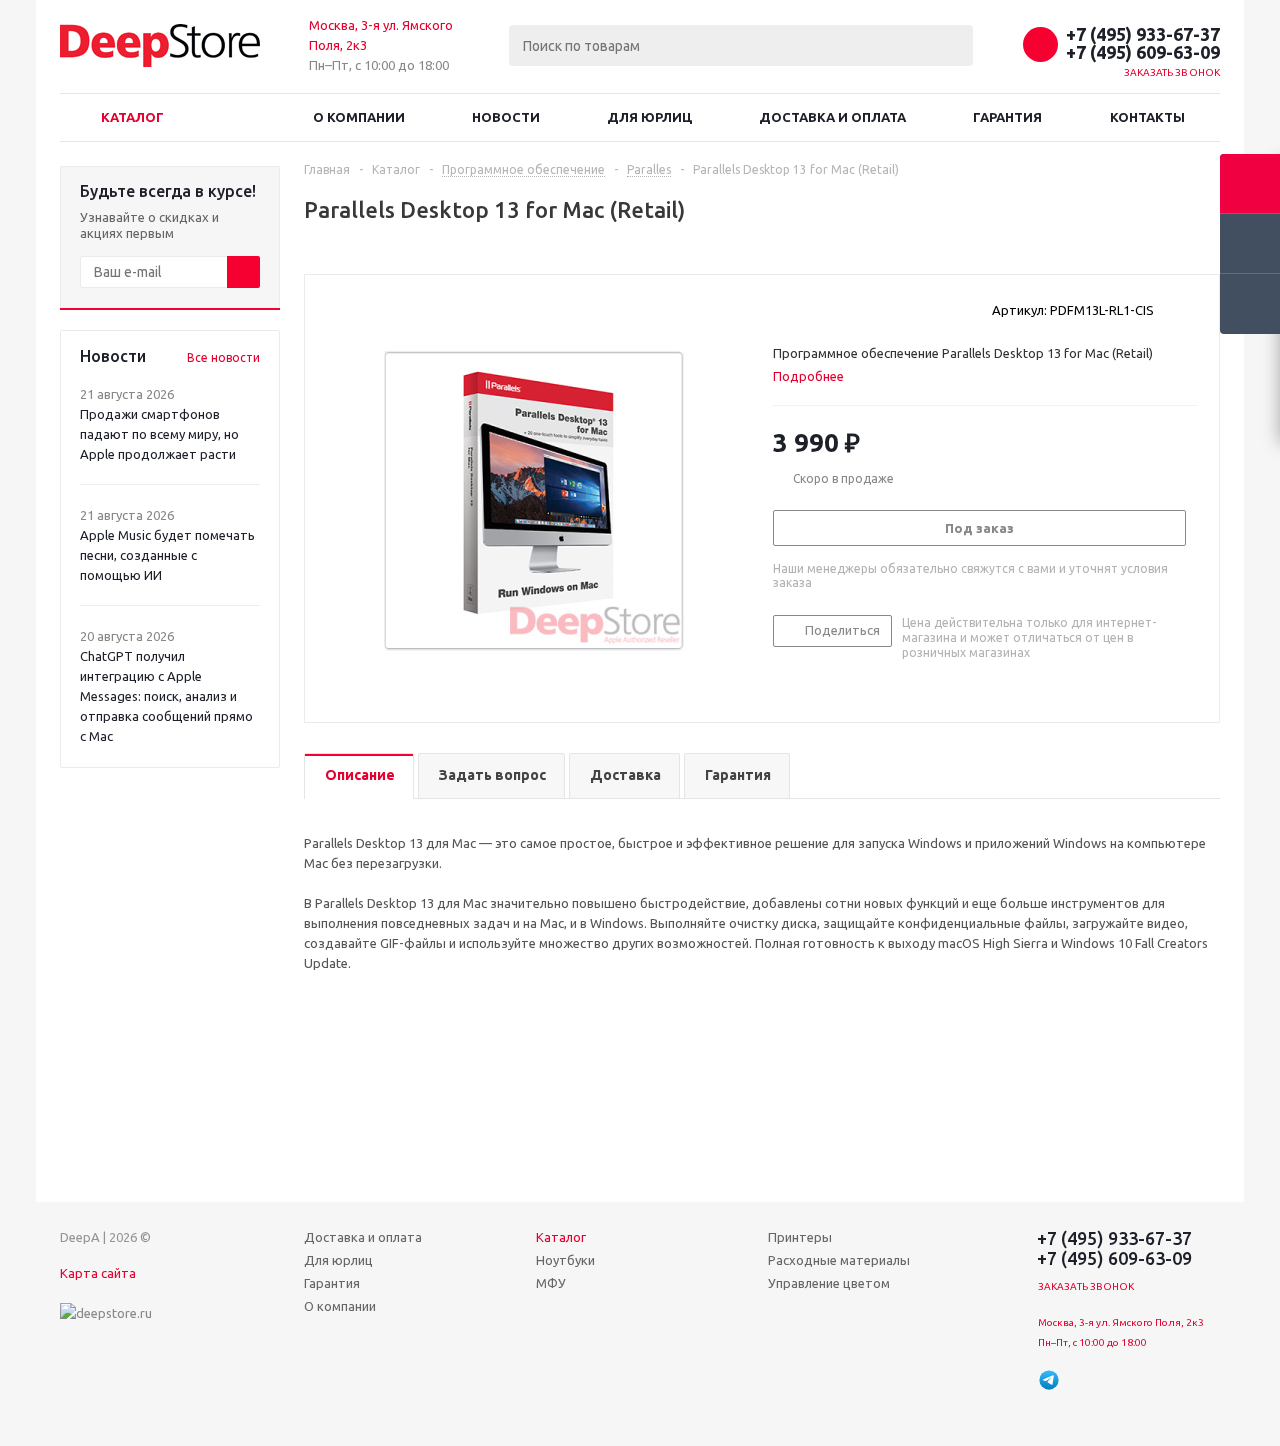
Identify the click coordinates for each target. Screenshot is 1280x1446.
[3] (820, 309)
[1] (782, 309)
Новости (506, 117)
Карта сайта (98, 1273)
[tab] (816, 376)
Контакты (1147, 117)
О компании (359, 117)
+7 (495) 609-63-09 (1143, 52)
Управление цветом (829, 1283)
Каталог (132, 117)
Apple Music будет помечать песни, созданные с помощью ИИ (167, 555)
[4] (839, 309)
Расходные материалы (839, 1260)
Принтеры (800, 1237)
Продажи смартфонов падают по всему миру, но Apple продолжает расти (159, 434)
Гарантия (1007, 117)
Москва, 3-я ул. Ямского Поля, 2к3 (1121, 1322)
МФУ (551, 1283)
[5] (858, 309)
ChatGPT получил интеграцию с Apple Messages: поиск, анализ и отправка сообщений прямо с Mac (166, 696)
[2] (801, 309)
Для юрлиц (649, 117)
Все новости (223, 357)
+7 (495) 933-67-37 (1143, 34)
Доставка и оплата (832, 117)
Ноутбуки (565, 1260)
